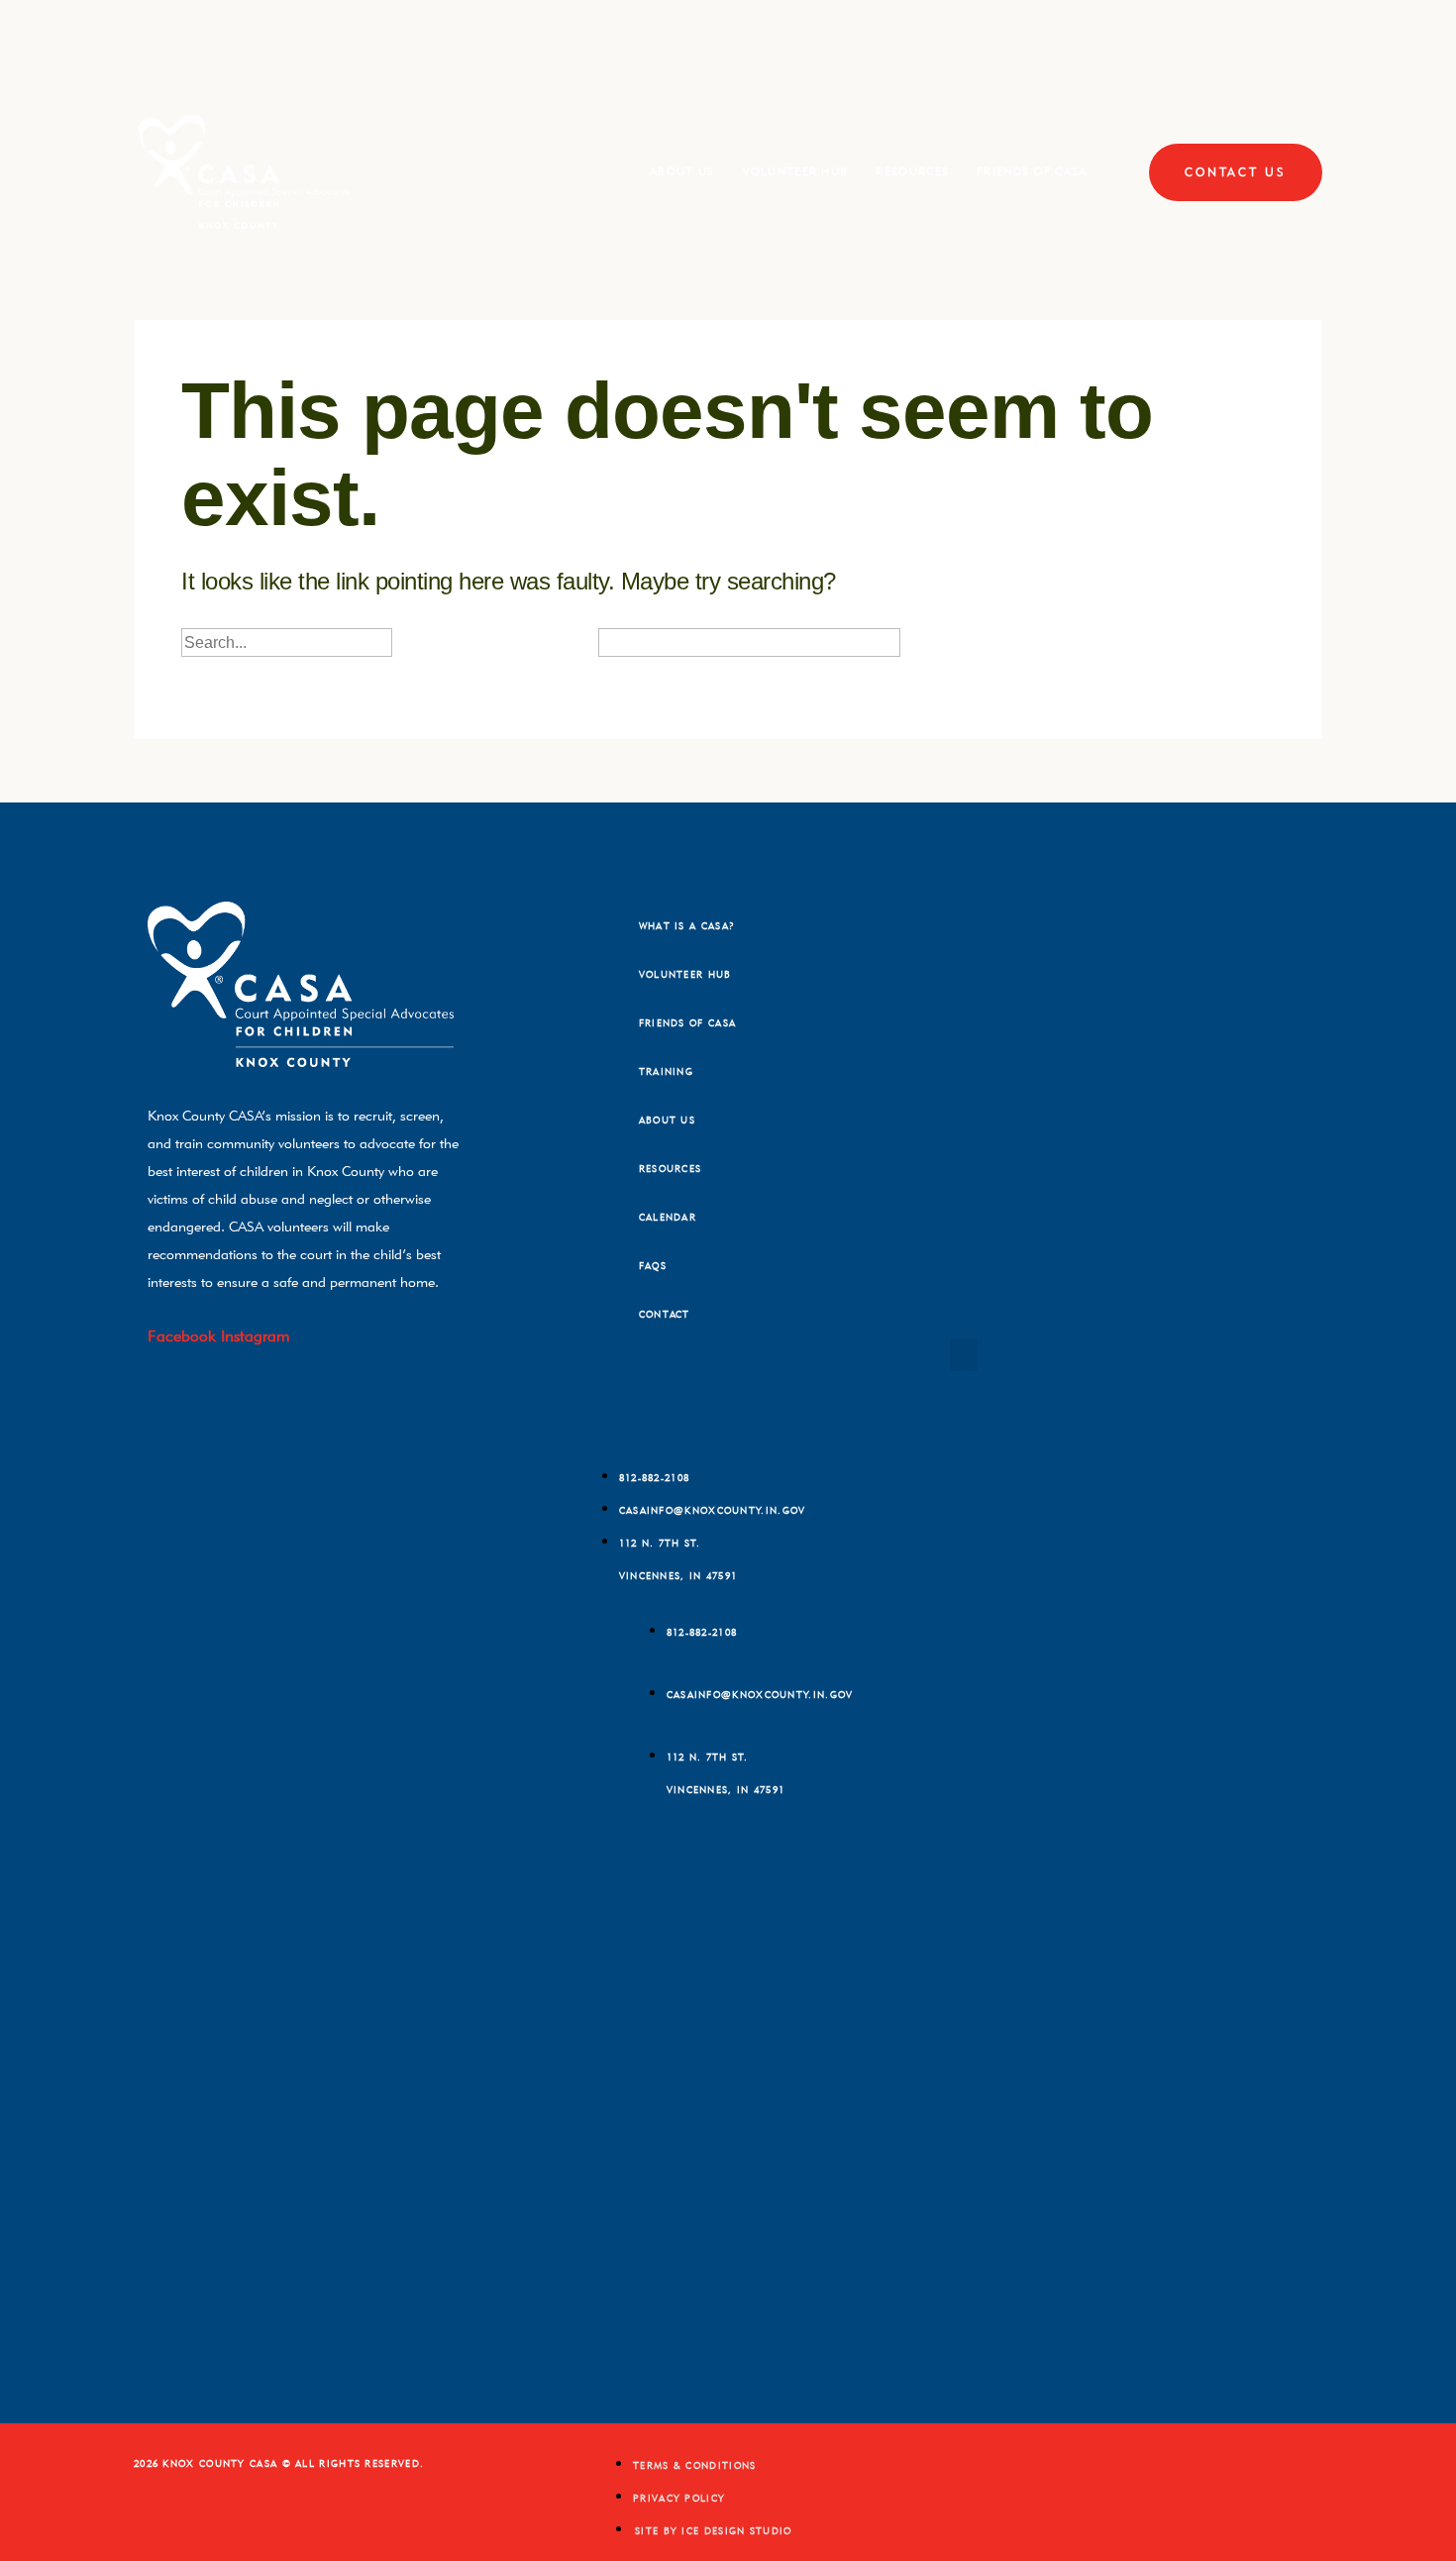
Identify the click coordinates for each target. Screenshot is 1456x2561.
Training (666, 1071)
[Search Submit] (429, 644)
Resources (912, 171)
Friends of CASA (1032, 171)
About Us (682, 171)
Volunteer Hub (796, 171)
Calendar (668, 1217)
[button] (964, 1355)
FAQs (653, 1266)
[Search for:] (323, 642)
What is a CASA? (687, 926)
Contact (665, 1314)
